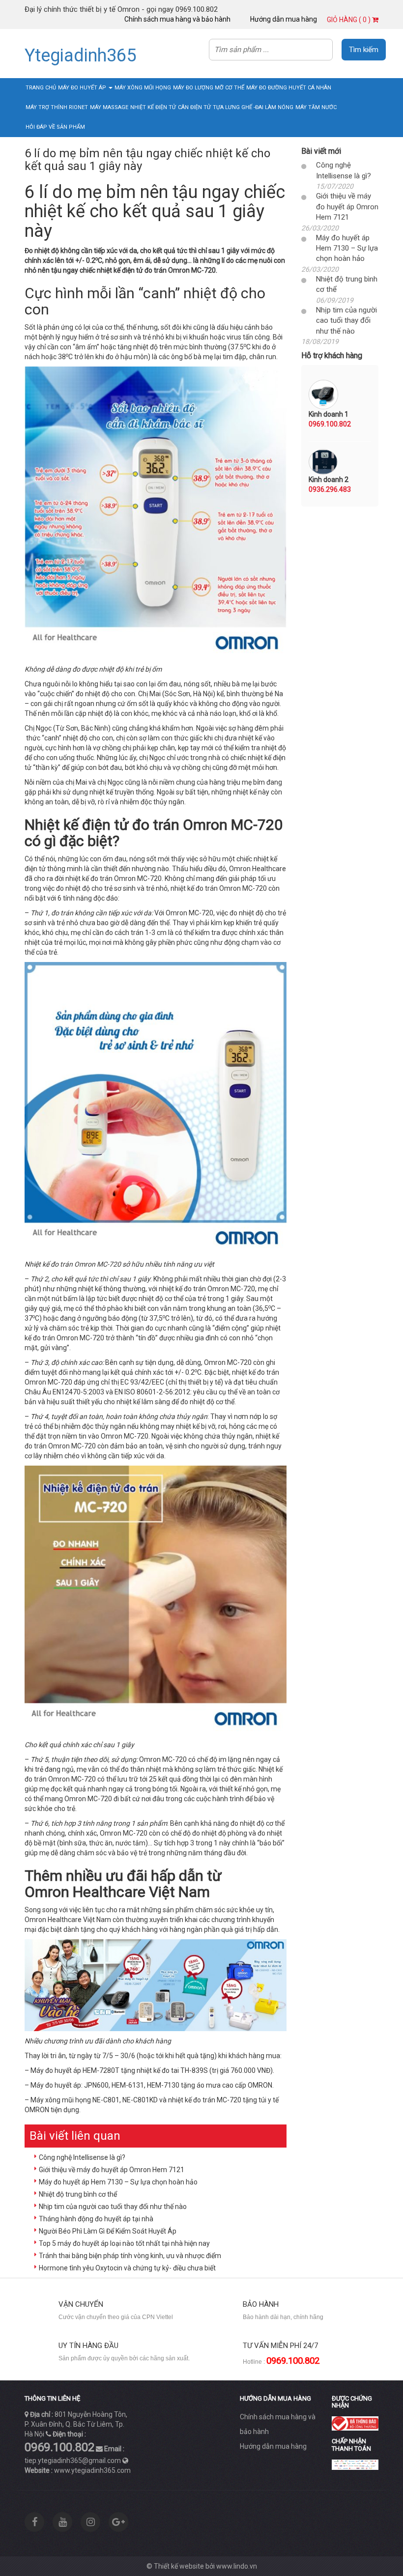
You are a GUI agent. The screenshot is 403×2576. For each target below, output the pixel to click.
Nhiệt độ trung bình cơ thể (78, 2194)
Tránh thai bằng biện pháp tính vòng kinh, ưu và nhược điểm (130, 2256)
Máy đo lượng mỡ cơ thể (209, 88)
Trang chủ (41, 88)
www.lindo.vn (237, 2566)
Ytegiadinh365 (80, 56)
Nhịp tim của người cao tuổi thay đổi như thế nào (113, 2207)
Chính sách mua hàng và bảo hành (177, 19)
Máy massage (109, 107)
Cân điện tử (194, 107)
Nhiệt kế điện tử (153, 107)
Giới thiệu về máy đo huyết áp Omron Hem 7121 (112, 2170)
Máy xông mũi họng (143, 88)
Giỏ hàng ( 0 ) (349, 20)
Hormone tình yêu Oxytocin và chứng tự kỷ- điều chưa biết (127, 2268)
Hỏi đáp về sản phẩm (55, 127)
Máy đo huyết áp (83, 88)
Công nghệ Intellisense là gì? (82, 2157)
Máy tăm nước (316, 107)
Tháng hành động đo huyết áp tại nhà (96, 2219)
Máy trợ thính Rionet (57, 107)
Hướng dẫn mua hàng (284, 19)
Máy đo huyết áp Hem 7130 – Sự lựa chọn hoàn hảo (118, 2182)
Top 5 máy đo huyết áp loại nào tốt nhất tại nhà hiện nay (124, 2243)
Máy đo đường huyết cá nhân (289, 88)
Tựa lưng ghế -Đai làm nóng (253, 107)
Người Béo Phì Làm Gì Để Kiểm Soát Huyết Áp (108, 2231)
